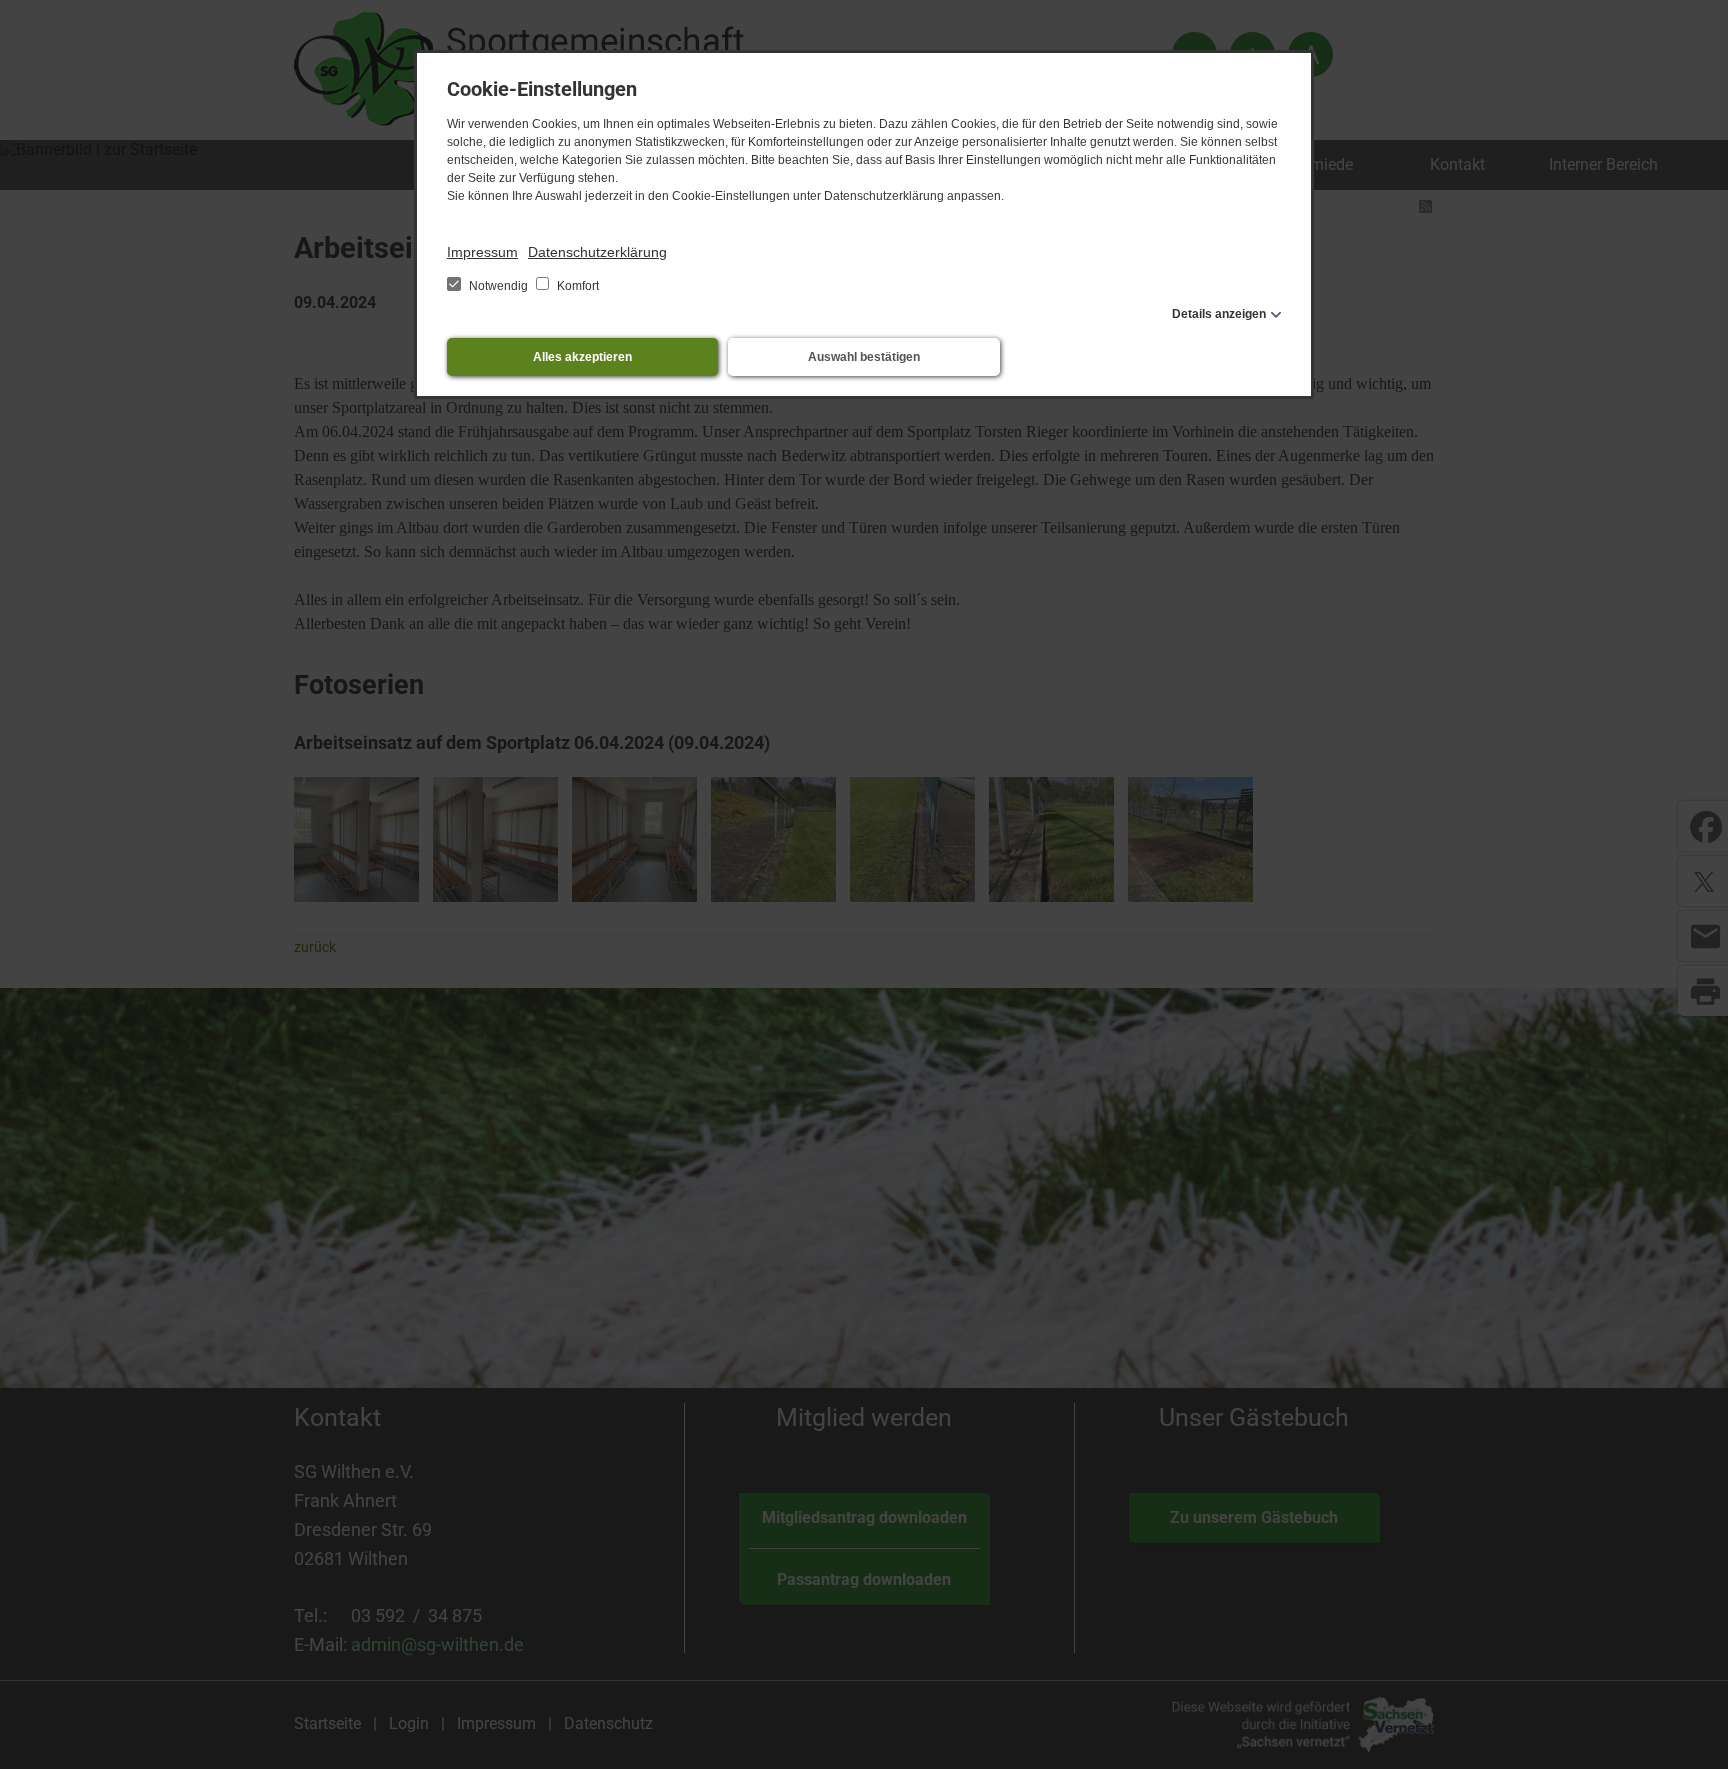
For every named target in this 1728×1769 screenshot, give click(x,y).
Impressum (482, 252)
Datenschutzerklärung (597, 252)
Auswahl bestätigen (864, 357)
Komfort (576, 286)
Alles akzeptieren (582, 357)
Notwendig (498, 286)
